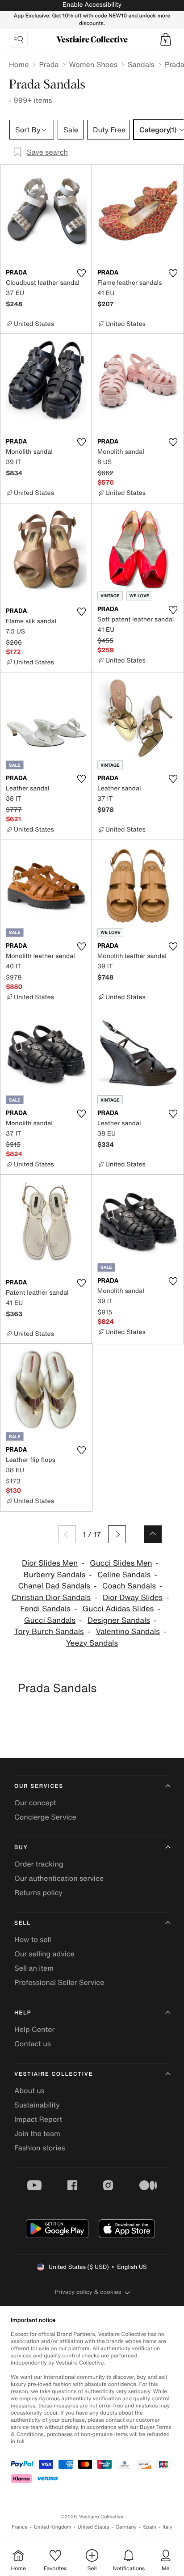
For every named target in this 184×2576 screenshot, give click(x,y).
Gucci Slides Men (121, 1563)
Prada (49, 64)
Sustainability (37, 2105)
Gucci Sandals (50, 1620)
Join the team (37, 2133)
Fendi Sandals (45, 1609)
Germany (126, 2527)
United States (94, 2527)
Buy (21, 1848)
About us (29, 2090)
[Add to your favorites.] (81, 273)
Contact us (33, 2044)
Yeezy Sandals (92, 1643)
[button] (166, 39)
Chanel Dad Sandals (54, 1586)
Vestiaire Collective (54, 2074)
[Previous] (67, 1534)
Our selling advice (44, 1954)
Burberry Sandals (54, 1575)
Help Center (34, 2029)
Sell (23, 1923)
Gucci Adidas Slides (118, 1609)
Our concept (35, 1803)
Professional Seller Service (59, 1982)
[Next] (117, 1534)
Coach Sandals (129, 1586)
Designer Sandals (119, 1620)
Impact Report (38, 2119)
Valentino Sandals (128, 1632)
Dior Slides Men (50, 1563)
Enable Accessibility (92, 5)
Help (23, 2013)
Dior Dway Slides (133, 1598)
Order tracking (39, 1864)
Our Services (39, 1786)
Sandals (141, 64)
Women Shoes (93, 64)
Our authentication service (59, 1878)
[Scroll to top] (153, 1534)
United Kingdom (53, 2527)
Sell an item (34, 1968)
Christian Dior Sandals (51, 1598)
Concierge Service (45, 1817)
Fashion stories (40, 2148)
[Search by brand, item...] (18, 39)
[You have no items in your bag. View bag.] (166, 39)
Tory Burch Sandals (49, 1632)
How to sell (33, 1939)
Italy (167, 2527)
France (20, 2527)
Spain (150, 2527)
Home (19, 64)
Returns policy (38, 1892)
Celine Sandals (124, 1575)
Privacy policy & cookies (88, 2292)
